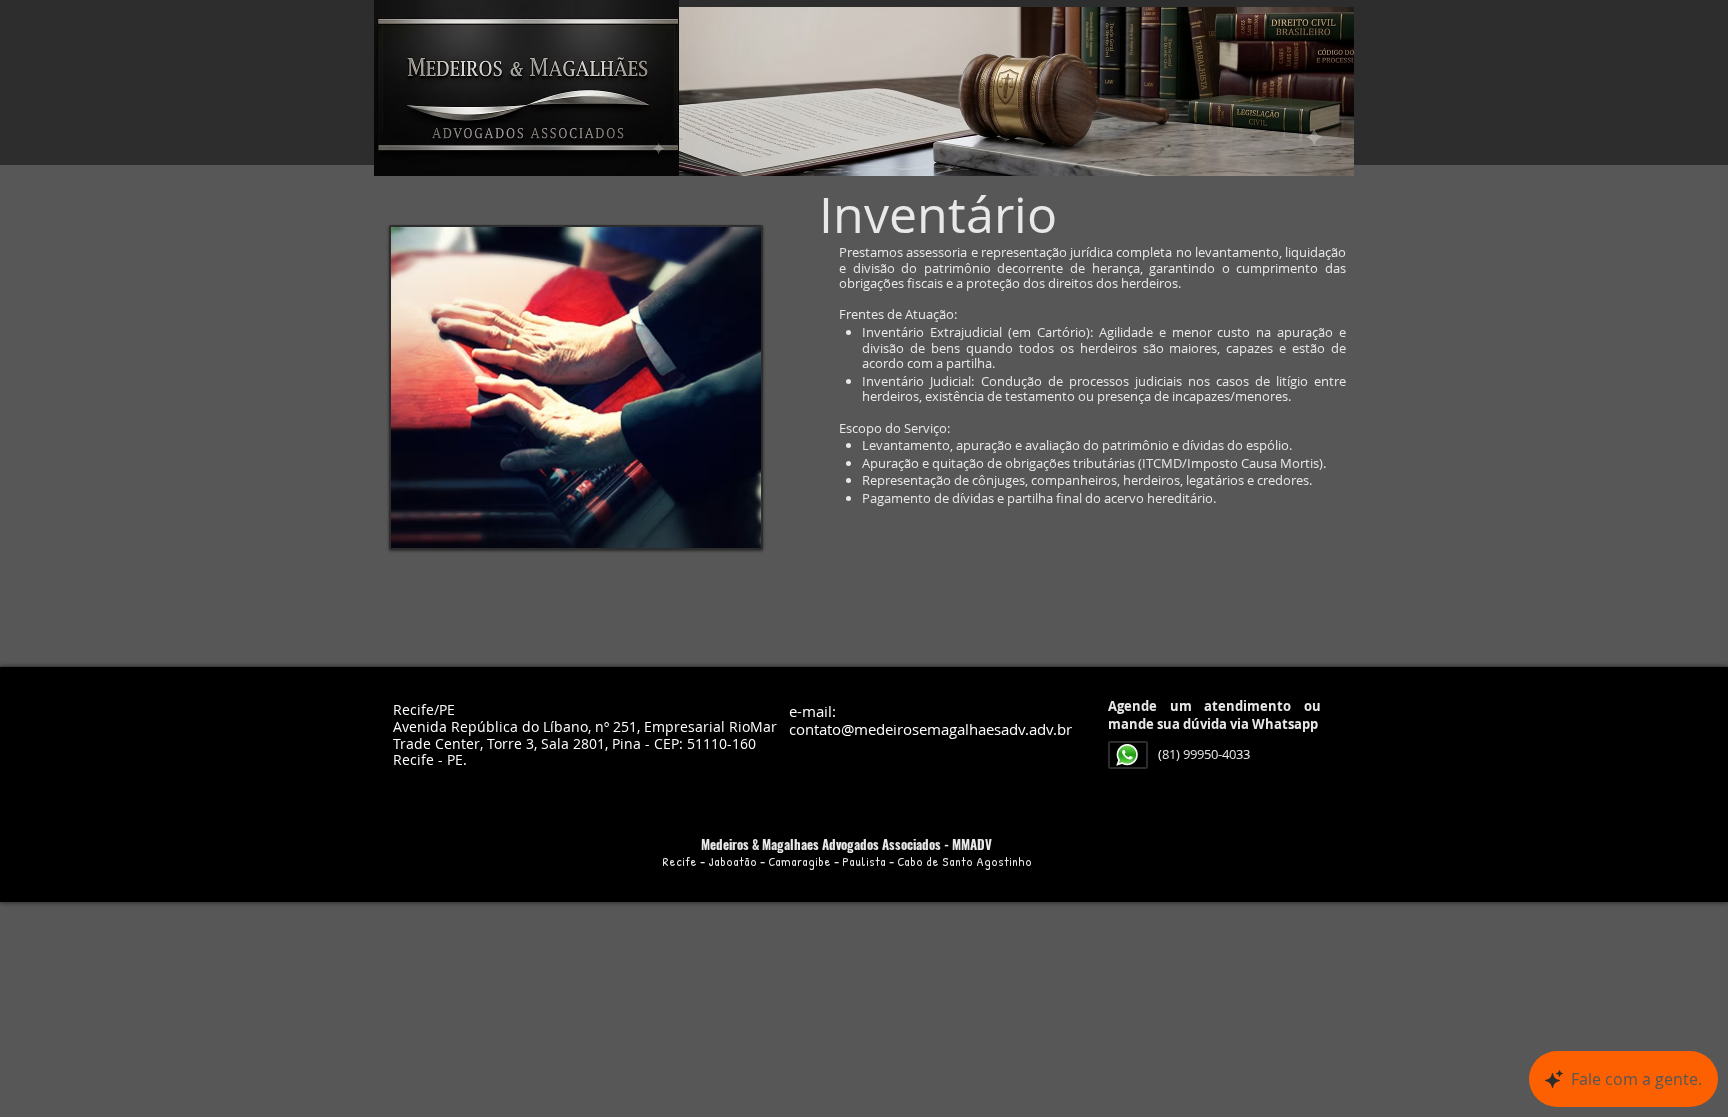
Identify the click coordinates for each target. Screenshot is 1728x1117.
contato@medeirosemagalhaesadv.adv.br (930, 729)
